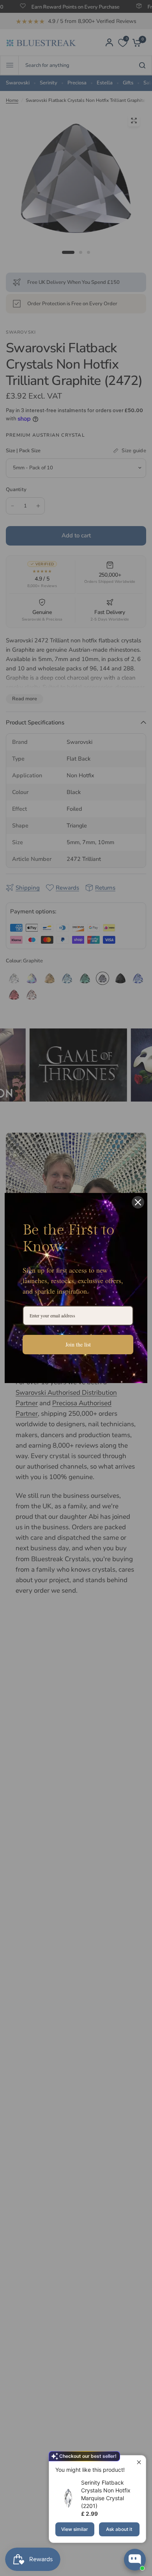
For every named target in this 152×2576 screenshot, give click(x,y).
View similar (75, 2529)
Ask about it (119, 2529)
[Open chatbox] (135, 2560)
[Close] (138, 1202)
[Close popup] (139, 2462)
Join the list (78, 1344)
